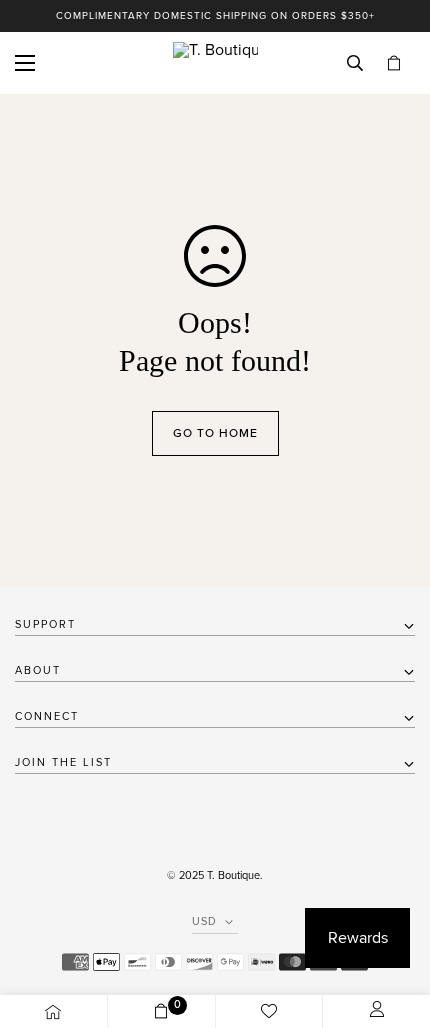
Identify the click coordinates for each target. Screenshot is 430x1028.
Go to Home (215, 433)
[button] (394, 63)
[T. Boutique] (215, 63)
